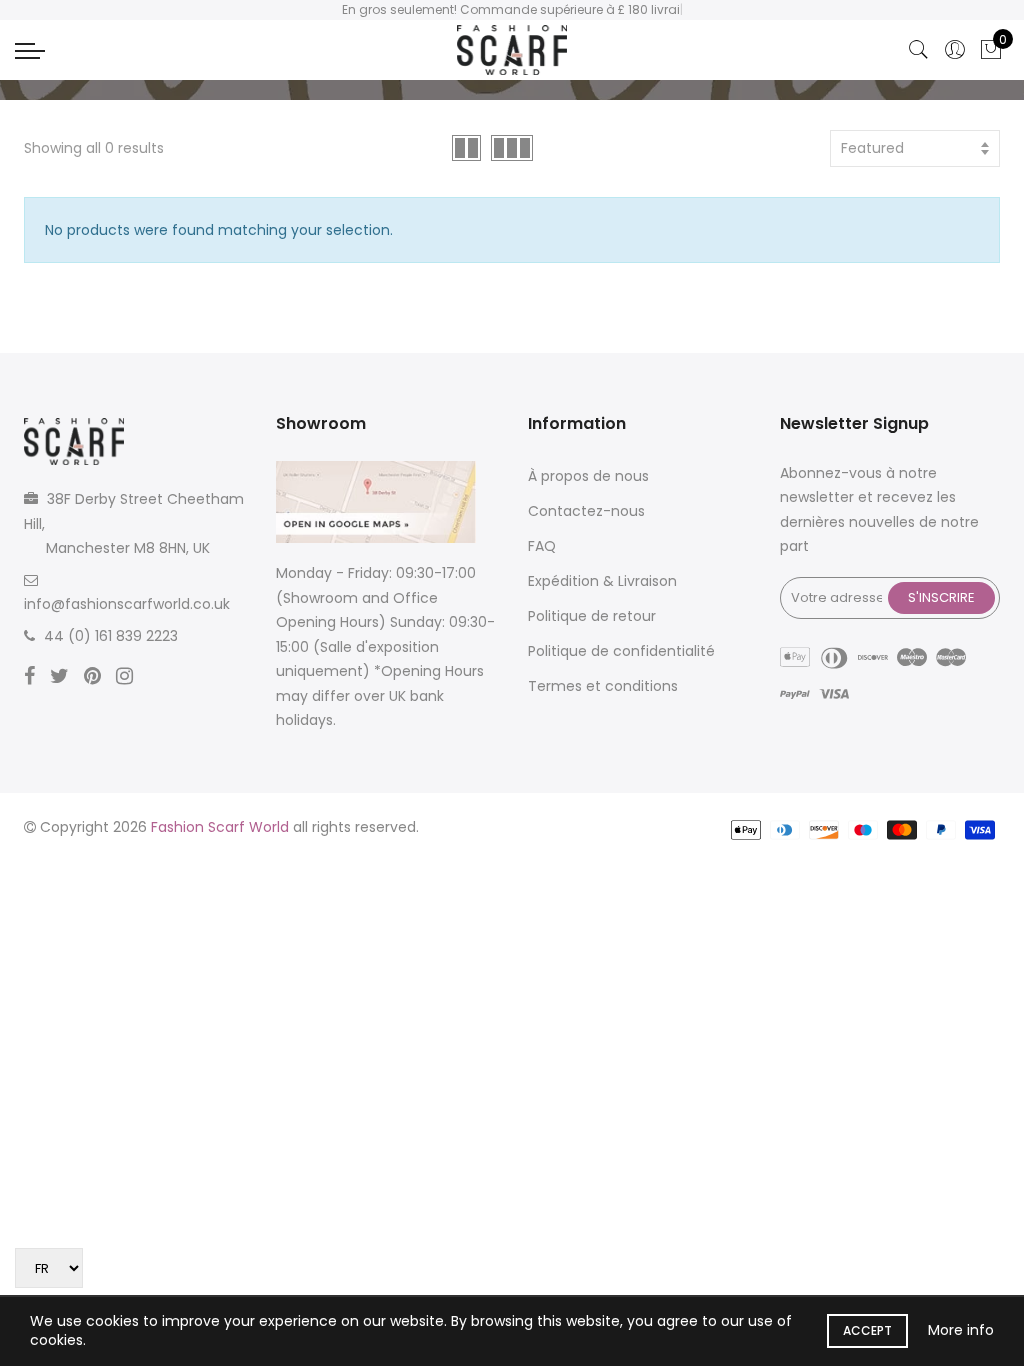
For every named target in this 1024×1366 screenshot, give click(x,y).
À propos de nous (588, 476)
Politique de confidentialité (621, 651)
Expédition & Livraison (602, 581)
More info (961, 1330)
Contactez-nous (586, 511)
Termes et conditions (603, 686)
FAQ (542, 546)
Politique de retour (592, 616)
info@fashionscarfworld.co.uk (127, 604)
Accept (867, 1330)
